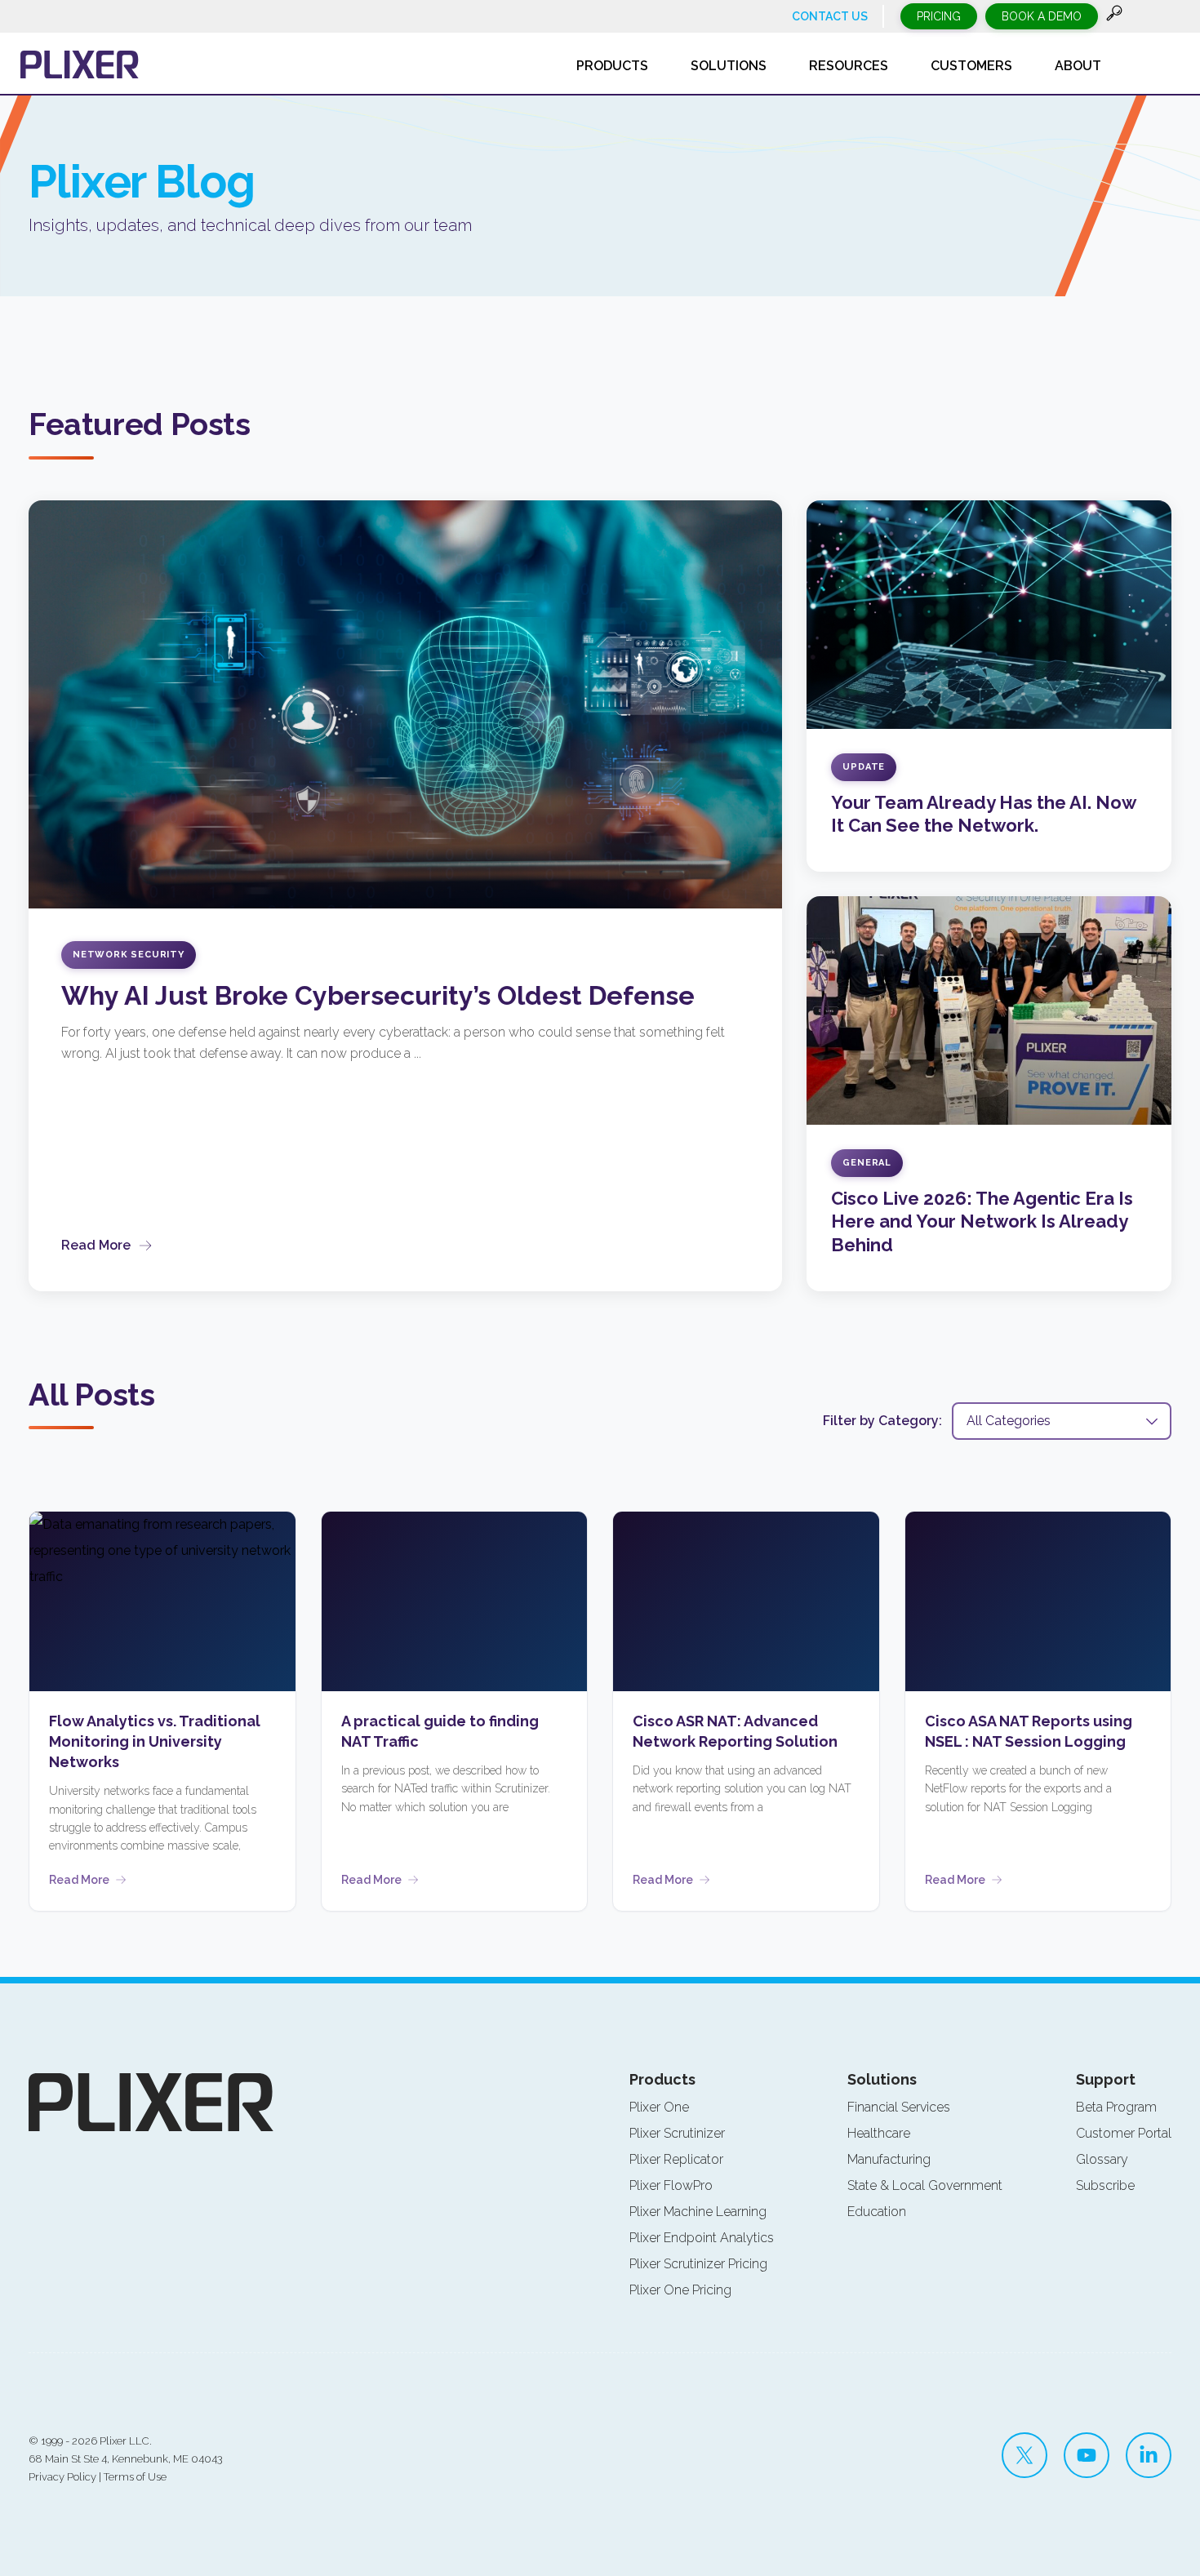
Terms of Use (135, 2477)
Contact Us (830, 16)
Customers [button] (971, 66)
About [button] (1078, 66)
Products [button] (612, 66)
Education (877, 2212)
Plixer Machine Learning (698, 2212)
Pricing (939, 16)
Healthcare (879, 2133)
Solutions (882, 2079)
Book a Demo (1042, 16)
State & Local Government (925, 2185)
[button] (1114, 17)
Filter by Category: (882, 1421)
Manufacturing (889, 2159)
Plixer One (659, 2107)
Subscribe (1105, 2185)
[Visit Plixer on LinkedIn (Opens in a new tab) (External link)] (1149, 2455)
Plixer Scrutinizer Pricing (698, 2264)
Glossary (1102, 2159)
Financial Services (899, 2107)
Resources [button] (849, 66)
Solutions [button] (729, 66)
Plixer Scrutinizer (677, 2133)
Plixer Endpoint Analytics (702, 2238)
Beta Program (1116, 2107)
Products (662, 2079)
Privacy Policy (62, 2477)
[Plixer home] (80, 64)
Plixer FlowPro (671, 2185)
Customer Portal (1124, 2133)
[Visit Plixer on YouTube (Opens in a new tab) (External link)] (1087, 2455)
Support (1106, 2079)
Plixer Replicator (676, 2159)
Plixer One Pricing (680, 2290)
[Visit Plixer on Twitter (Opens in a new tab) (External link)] (1024, 2455)
